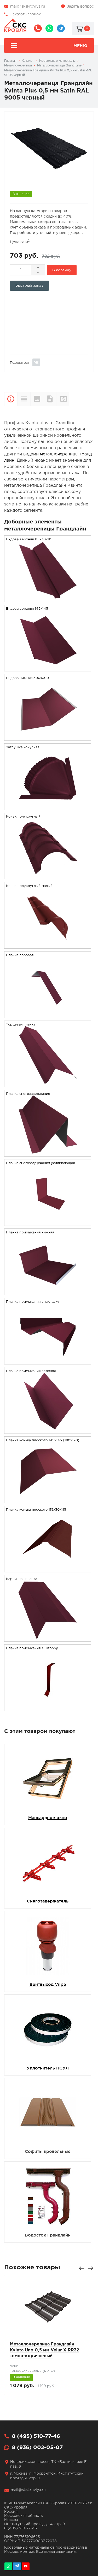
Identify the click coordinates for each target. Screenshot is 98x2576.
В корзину (62, 270)
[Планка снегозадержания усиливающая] (48, 1222)
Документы (50, 399)
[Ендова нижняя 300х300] (48, 737)
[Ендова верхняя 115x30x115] (48, 599)
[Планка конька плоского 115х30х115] (48, 1569)
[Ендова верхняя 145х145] (48, 668)
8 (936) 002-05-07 (49, 28)
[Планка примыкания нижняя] (48, 1292)
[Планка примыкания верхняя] (48, 1430)
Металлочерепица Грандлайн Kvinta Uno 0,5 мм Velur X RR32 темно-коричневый (45, 2350)
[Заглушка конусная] (48, 807)
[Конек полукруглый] (48, 876)
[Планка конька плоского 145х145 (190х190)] (48, 1500)
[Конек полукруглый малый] (48, 945)
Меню (80, 46)
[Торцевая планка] (48, 1084)
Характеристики (24, 399)
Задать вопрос (80, 7)
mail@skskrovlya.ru (28, 7)
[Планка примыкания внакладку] (48, 1361)
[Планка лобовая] (48, 1014)
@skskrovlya (61, 28)
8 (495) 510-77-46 (38, 28)
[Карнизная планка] (48, 1638)
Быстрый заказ (29, 286)
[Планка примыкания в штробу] (48, 1707)
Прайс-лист (69, 399)
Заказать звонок (25, 14)
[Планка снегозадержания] (48, 1153)
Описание (11, 399)
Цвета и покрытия (37, 399)
